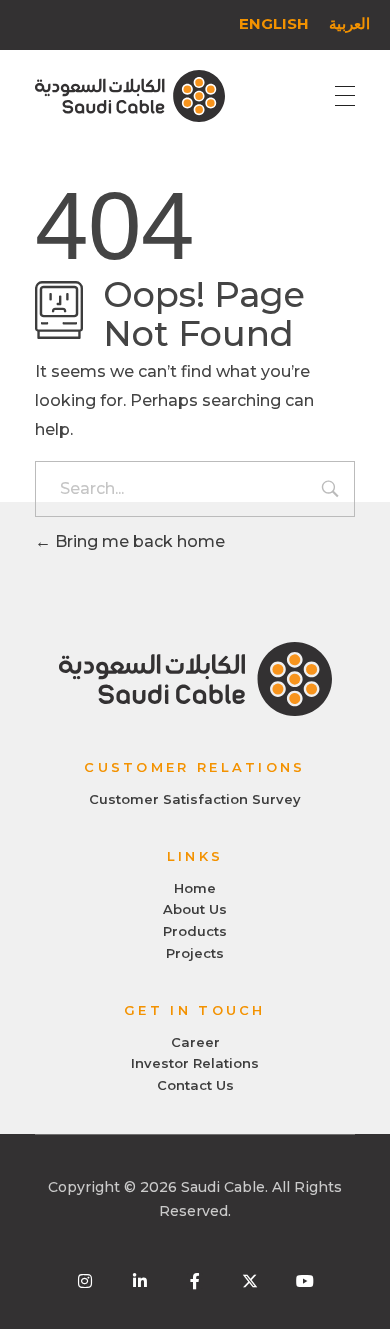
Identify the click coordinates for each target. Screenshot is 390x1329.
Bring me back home (138, 541)
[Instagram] (85, 1281)
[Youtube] (305, 1281)
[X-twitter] (250, 1281)
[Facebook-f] (195, 1281)
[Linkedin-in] (140, 1281)
